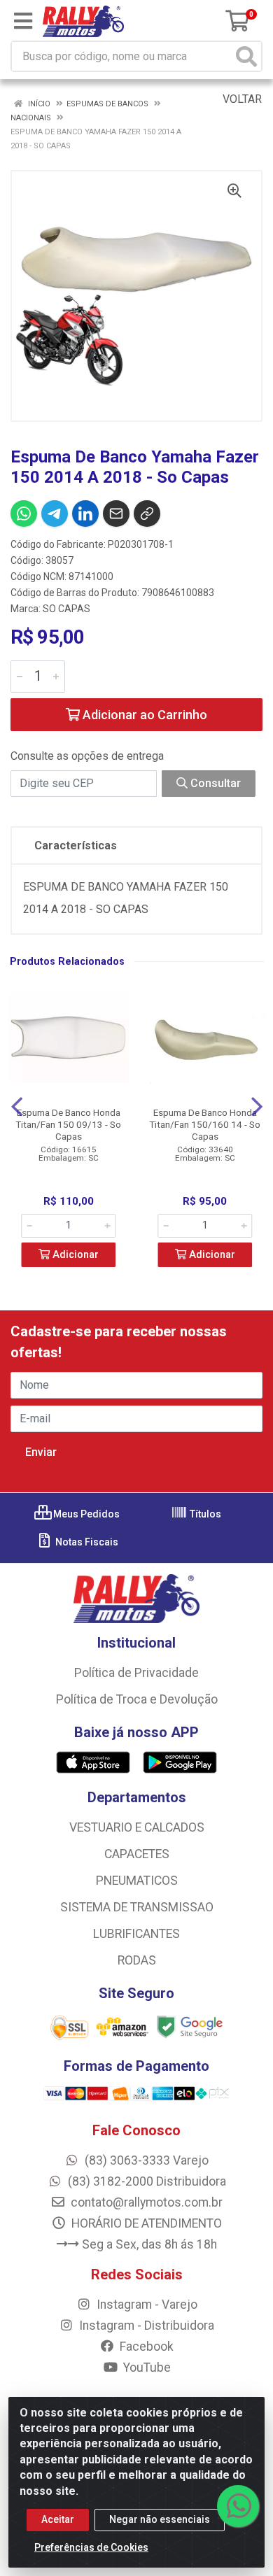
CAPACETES (137, 1854)
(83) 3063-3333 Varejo (145, 2160)
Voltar (241, 99)
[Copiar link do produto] (147, 514)
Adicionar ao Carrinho (143, 715)
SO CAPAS (66, 609)
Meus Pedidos (85, 1514)
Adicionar (74, 1255)
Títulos (204, 1514)
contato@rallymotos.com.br (145, 2202)
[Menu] (23, 21)
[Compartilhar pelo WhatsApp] (24, 514)
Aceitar (58, 2519)
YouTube (146, 2368)
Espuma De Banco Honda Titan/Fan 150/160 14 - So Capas (205, 1124)
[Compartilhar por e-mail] (116, 514)
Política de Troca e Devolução (137, 1699)
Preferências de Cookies (91, 2547)
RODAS (137, 1960)
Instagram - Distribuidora (145, 2326)
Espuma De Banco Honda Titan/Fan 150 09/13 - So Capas (68, 1124)
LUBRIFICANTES (136, 1934)
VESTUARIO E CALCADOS (137, 1827)
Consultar (214, 783)
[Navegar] (17, 1107)
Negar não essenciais (160, 2519)
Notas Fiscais (86, 1542)
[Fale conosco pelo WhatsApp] (238, 2506)
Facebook (145, 2347)
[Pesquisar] (246, 56)
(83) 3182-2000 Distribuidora (146, 2181)
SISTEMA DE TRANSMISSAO (137, 1907)
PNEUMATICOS (137, 1881)
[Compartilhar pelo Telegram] (55, 514)
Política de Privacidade (136, 1673)
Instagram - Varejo (146, 2305)
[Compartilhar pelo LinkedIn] (85, 514)
